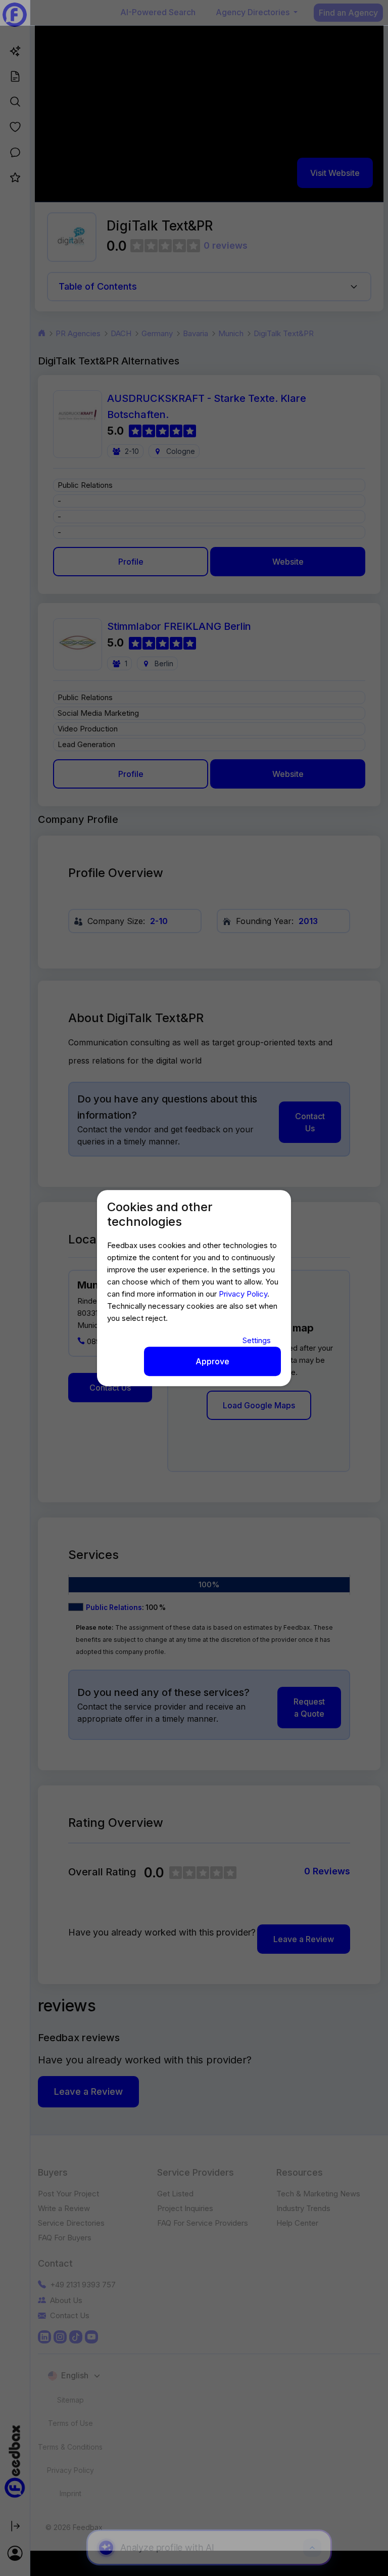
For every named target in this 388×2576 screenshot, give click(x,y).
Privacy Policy (243, 1294)
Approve (212, 1361)
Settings (257, 1340)
